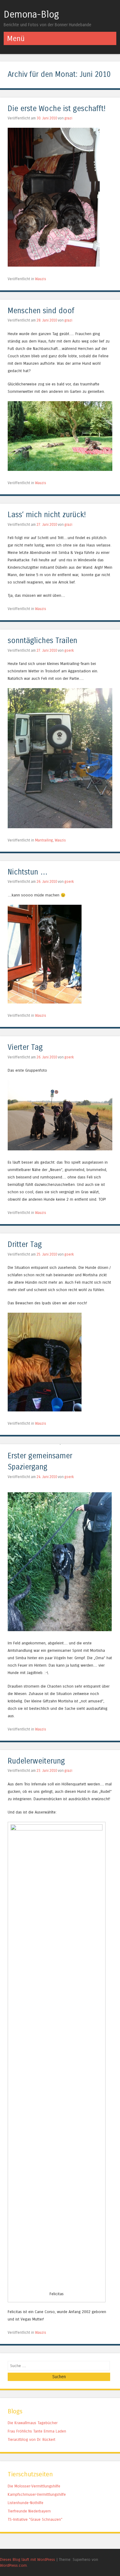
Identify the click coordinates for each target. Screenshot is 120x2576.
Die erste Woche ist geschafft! (57, 109)
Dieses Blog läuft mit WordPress (28, 2559)
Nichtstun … (28, 872)
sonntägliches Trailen (42, 641)
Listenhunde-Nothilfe (26, 2503)
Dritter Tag (25, 1245)
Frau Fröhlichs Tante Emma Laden (37, 2431)
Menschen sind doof (41, 311)
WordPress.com (13, 2565)
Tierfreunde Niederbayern (29, 2511)
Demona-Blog (31, 15)
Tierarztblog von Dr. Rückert (32, 2439)
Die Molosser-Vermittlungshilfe (34, 2486)
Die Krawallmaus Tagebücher (33, 2423)
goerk (69, 650)
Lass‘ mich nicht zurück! (47, 515)
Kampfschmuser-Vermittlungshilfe (37, 2494)
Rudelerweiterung (36, 1761)
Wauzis (41, 279)
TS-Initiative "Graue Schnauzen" (35, 2519)
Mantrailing (44, 840)
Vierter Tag (25, 1047)
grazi (68, 118)
